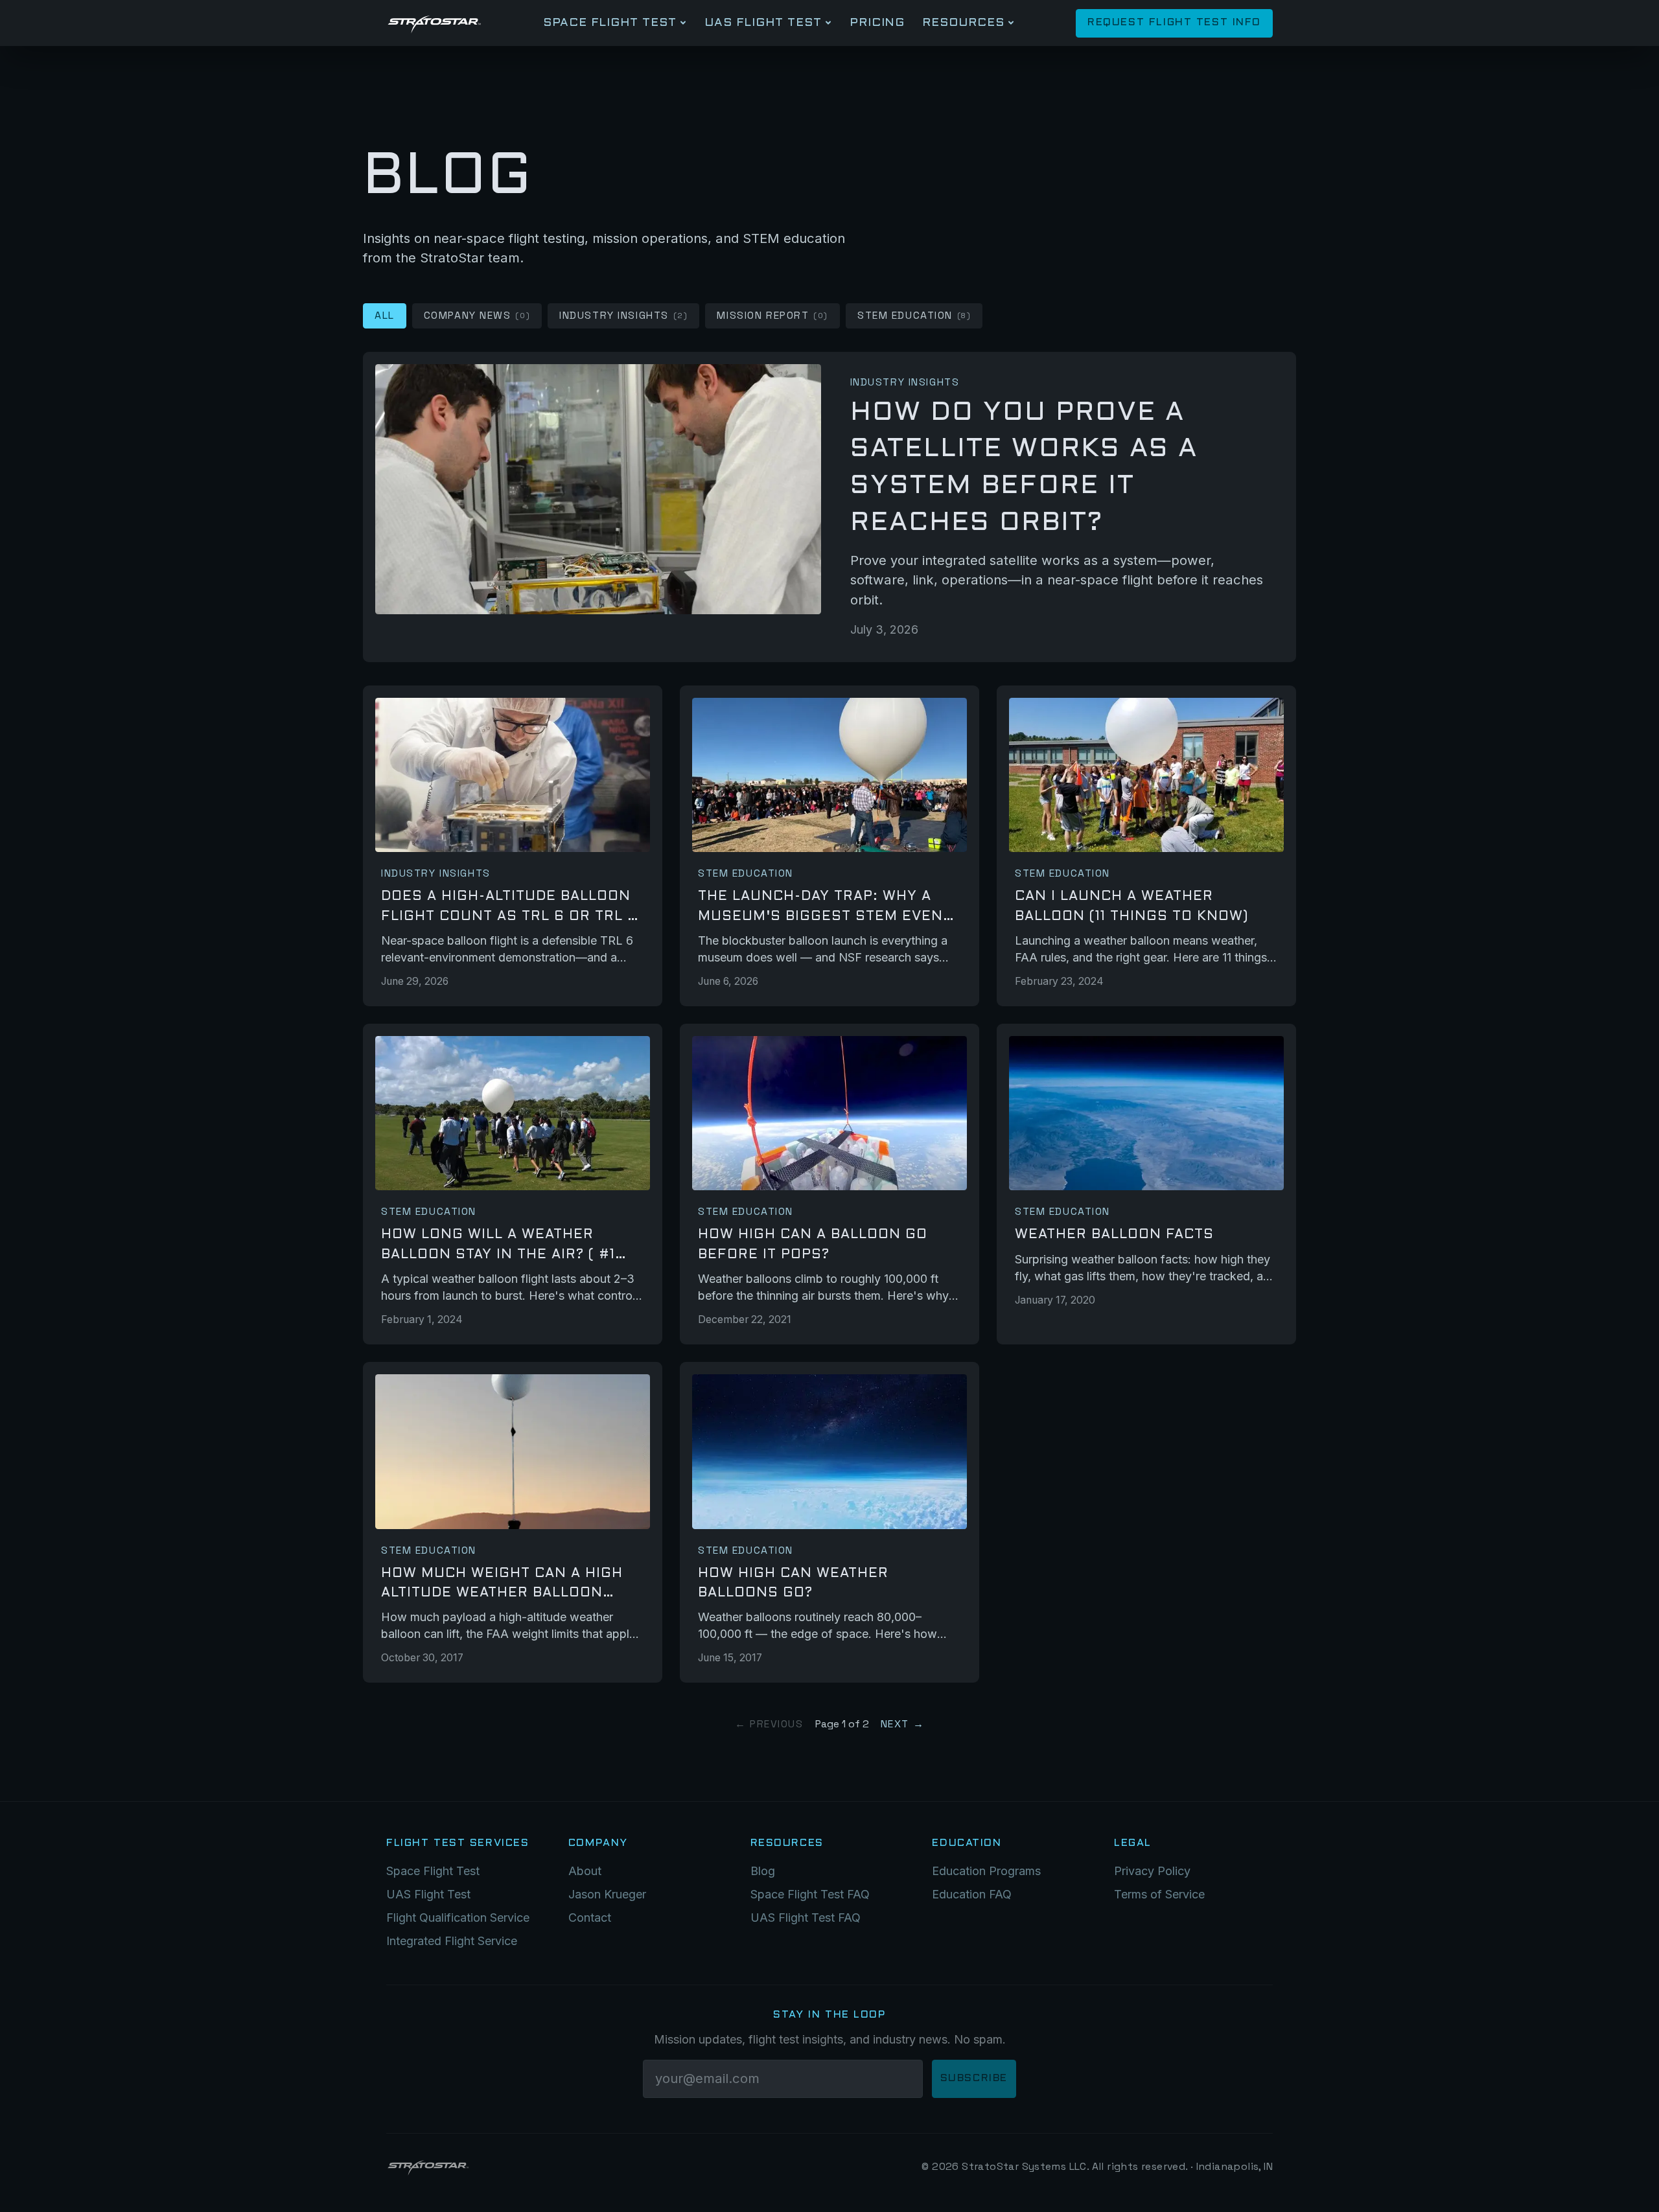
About (585, 1871)
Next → (902, 1724)
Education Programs (986, 1871)
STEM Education (914, 316)
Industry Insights (623, 316)
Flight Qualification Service (458, 1918)
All (385, 316)
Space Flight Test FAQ (810, 1894)
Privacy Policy (1152, 1871)
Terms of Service (1159, 1894)
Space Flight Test (609, 23)
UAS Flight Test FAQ (806, 1918)
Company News (477, 316)
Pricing (877, 23)
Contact (590, 1918)
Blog (763, 1871)
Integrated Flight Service (452, 1941)
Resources (963, 23)
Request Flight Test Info (1174, 23)
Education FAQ (972, 1894)
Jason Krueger (607, 1894)
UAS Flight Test (763, 23)
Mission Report (772, 316)
